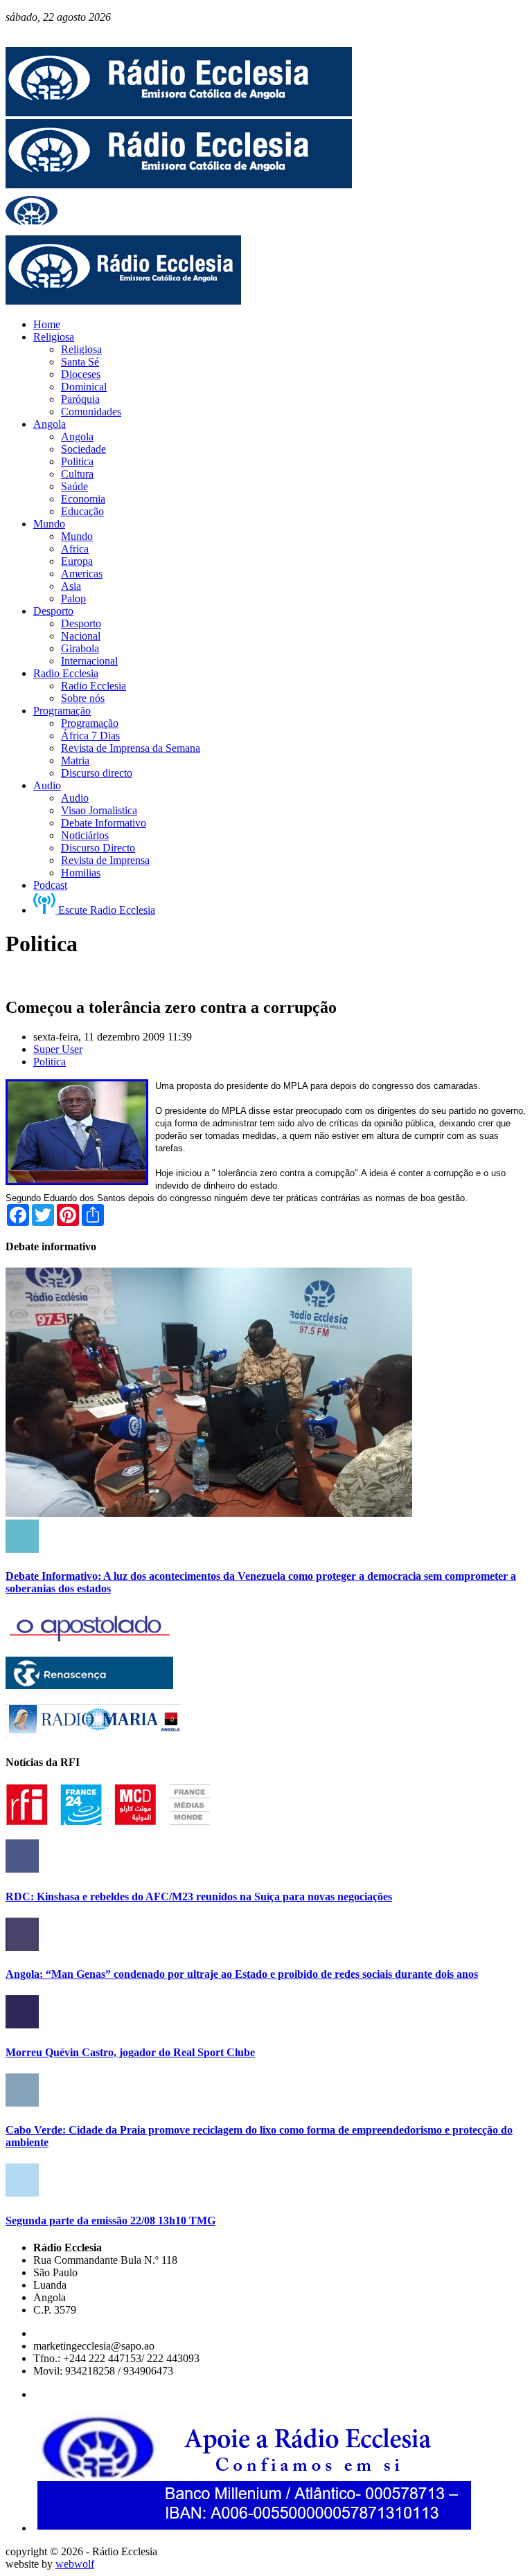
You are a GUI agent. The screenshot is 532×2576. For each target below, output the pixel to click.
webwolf (75, 2564)
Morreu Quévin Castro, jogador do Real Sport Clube (130, 2052)
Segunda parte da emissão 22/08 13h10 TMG (110, 2221)
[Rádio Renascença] (89, 1685)
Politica (50, 1062)
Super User (58, 1049)
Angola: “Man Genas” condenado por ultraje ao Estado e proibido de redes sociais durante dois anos (242, 1974)
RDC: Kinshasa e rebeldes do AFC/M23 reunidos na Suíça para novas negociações (199, 1897)
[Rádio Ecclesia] (179, 112)
